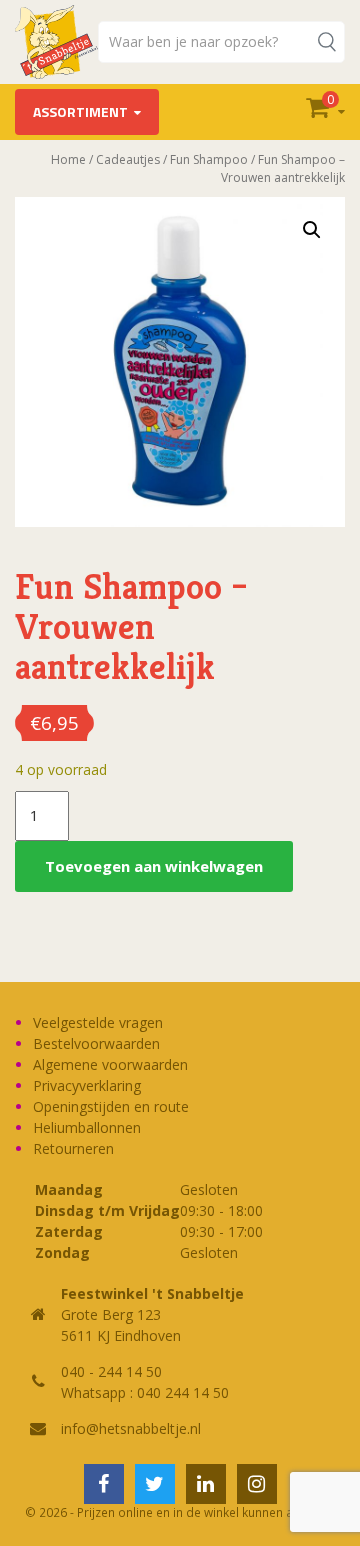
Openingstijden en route (111, 1106)
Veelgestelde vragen (98, 1022)
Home (68, 159)
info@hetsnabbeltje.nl (131, 1428)
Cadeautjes (128, 159)
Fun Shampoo (209, 159)
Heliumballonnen (87, 1127)
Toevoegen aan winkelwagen (154, 866)
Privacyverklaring (87, 1085)
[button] (312, 230)
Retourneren (73, 1148)
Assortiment (80, 111)
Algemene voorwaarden (110, 1064)
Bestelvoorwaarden (96, 1043)
